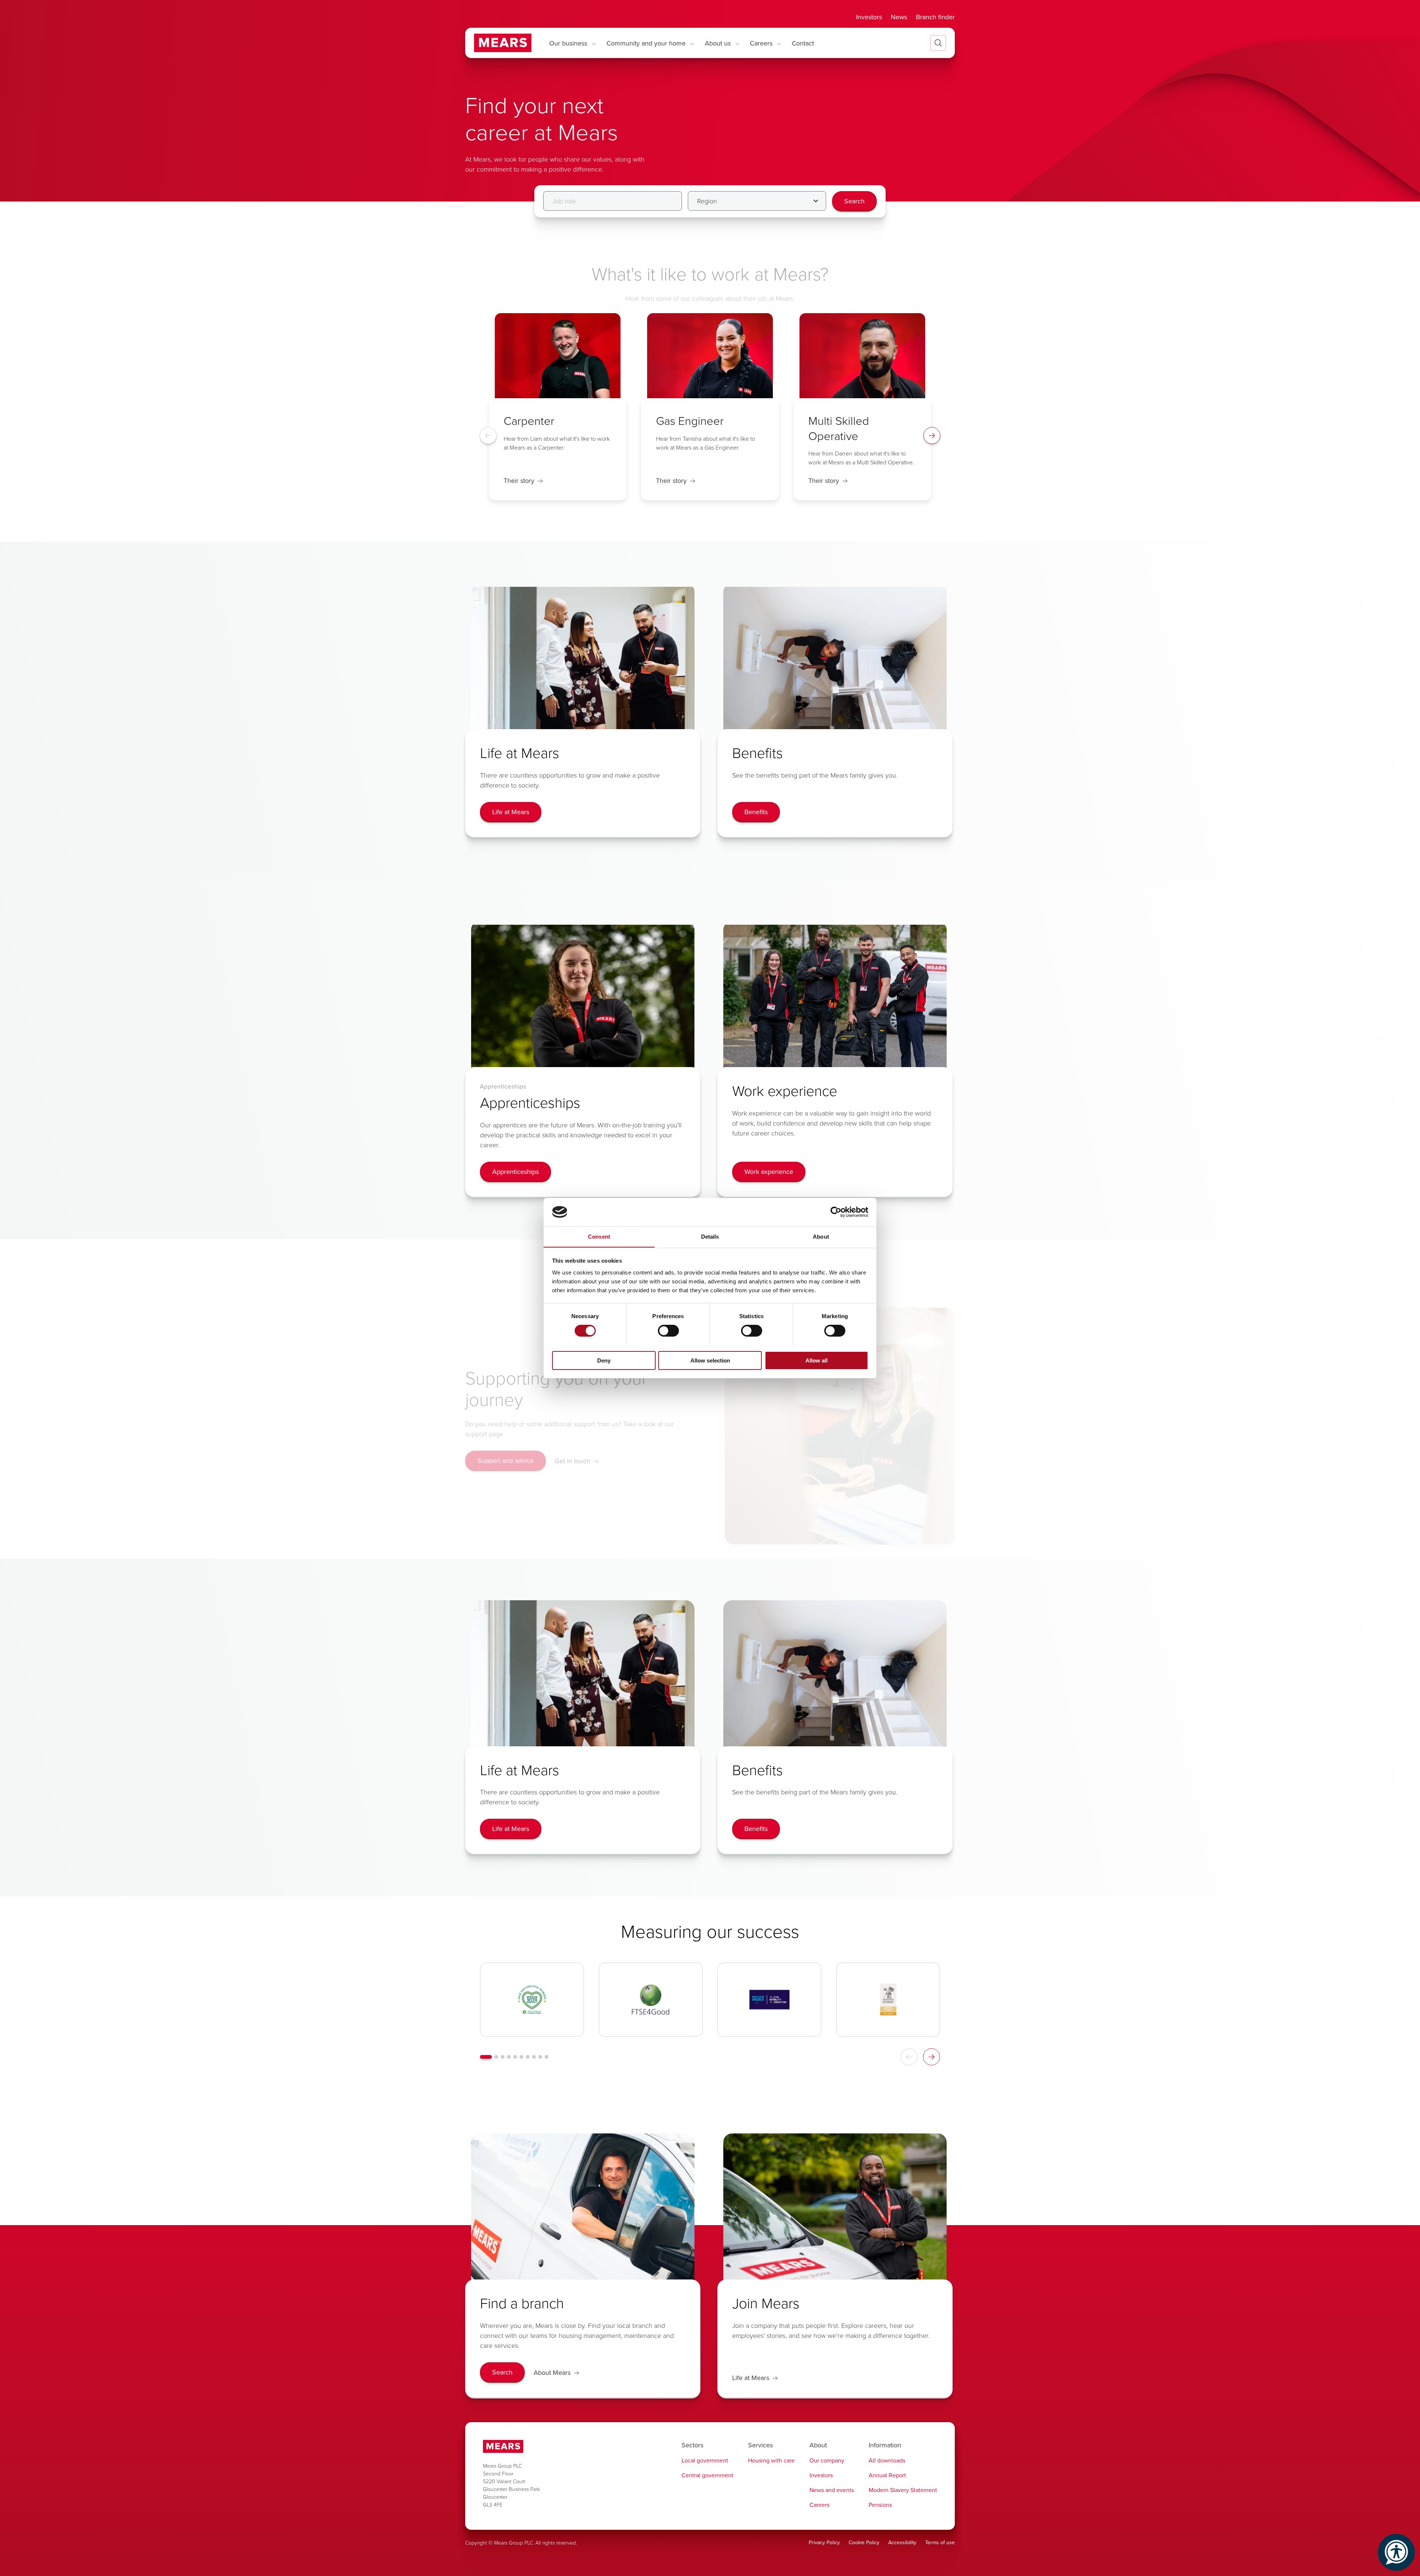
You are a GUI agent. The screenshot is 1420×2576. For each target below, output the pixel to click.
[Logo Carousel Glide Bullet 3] (503, 2057)
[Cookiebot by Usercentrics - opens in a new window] (836, 1212)
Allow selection (710, 1360)
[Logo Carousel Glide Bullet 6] (521, 2057)
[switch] (668, 1331)
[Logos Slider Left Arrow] (909, 2057)
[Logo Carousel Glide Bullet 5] (515, 2057)
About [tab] (821, 1236)
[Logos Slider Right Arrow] (932, 2057)
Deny (604, 1360)
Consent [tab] (599, 1236)
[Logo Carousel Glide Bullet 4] (509, 2057)
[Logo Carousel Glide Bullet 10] (547, 2057)
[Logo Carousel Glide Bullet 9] (540, 2057)
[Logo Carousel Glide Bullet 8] (534, 2057)
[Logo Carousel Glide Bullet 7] (528, 2057)
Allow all (816, 1360)
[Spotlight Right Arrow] (932, 436)
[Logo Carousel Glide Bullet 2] (496, 2057)
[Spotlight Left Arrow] (488, 436)
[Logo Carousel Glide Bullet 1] (486, 2057)
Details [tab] (710, 1236)
